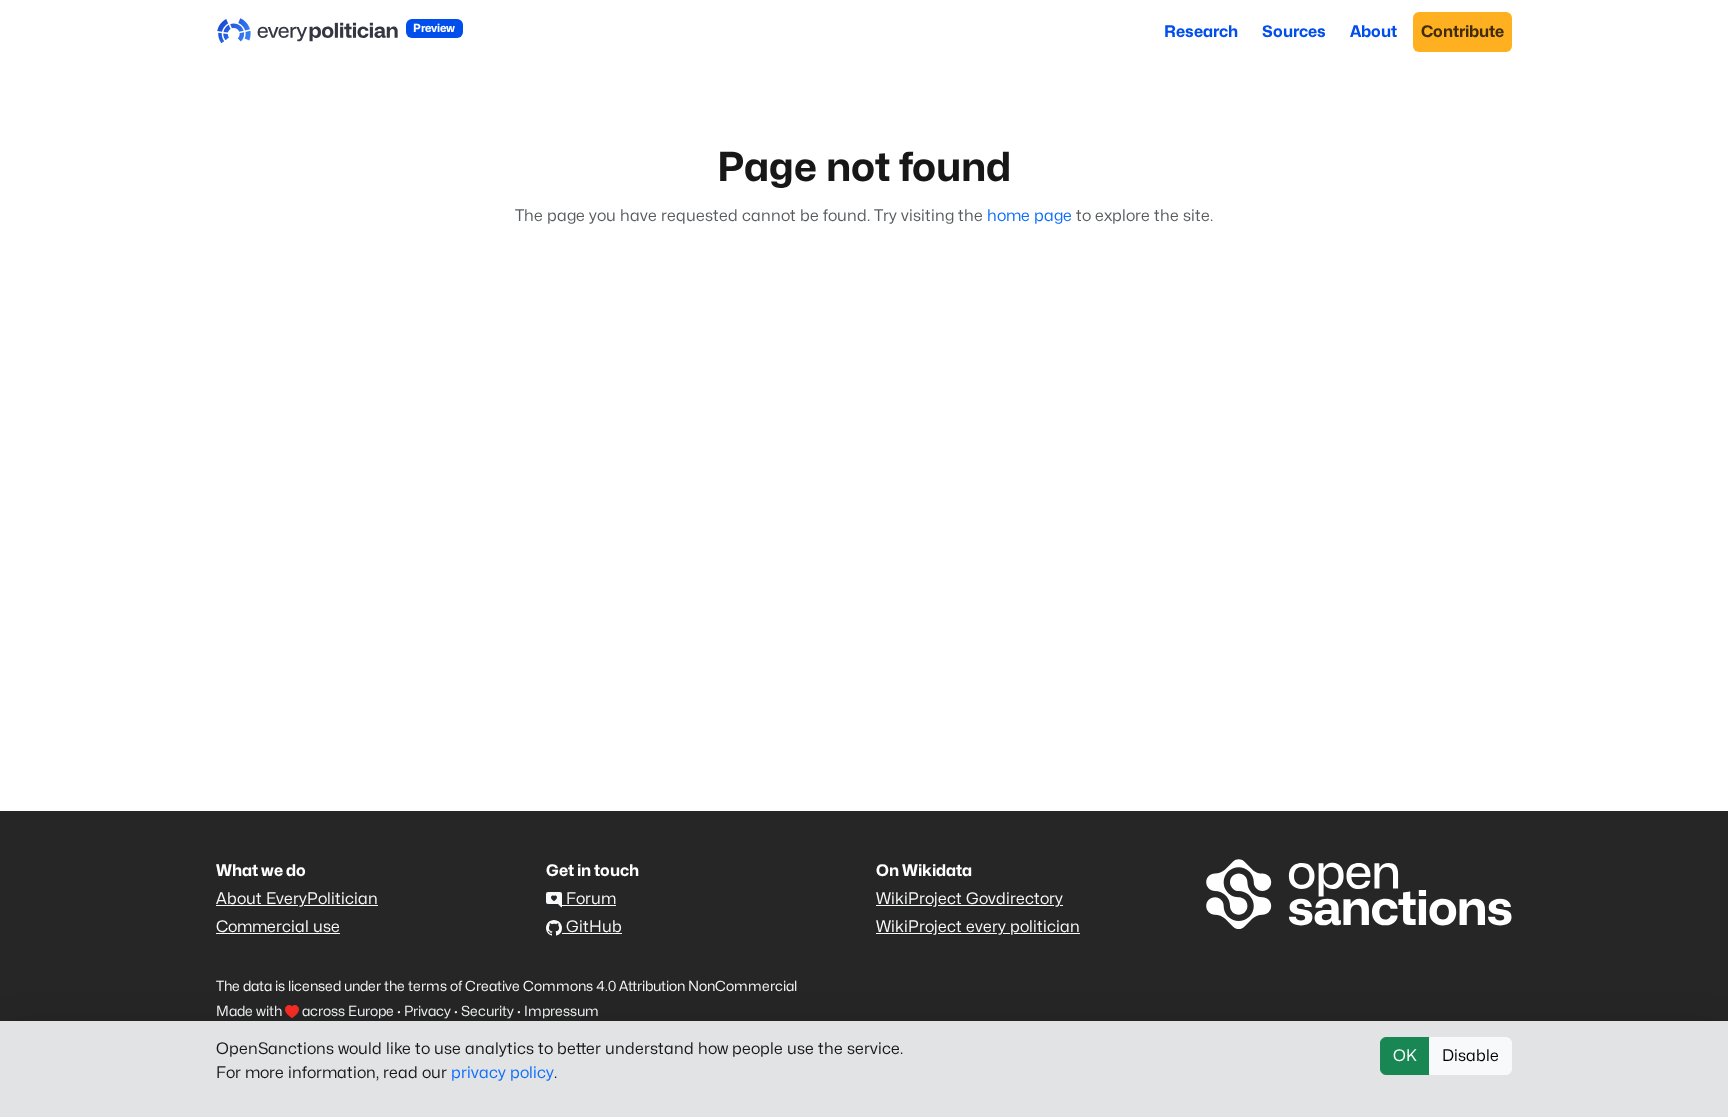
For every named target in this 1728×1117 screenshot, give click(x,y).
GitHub (592, 926)
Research (1201, 31)
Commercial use (278, 926)
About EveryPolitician (297, 898)
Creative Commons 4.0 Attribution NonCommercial (631, 985)
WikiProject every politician (978, 926)
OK (1405, 1055)
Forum (589, 898)
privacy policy (502, 1072)
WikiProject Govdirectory (969, 898)
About (1373, 31)
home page (1029, 215)
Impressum (561, 1010)
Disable (1470, 1055)
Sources (1294, 31)
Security (487, 1010)
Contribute (1462, 31)
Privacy (427, 1010)
